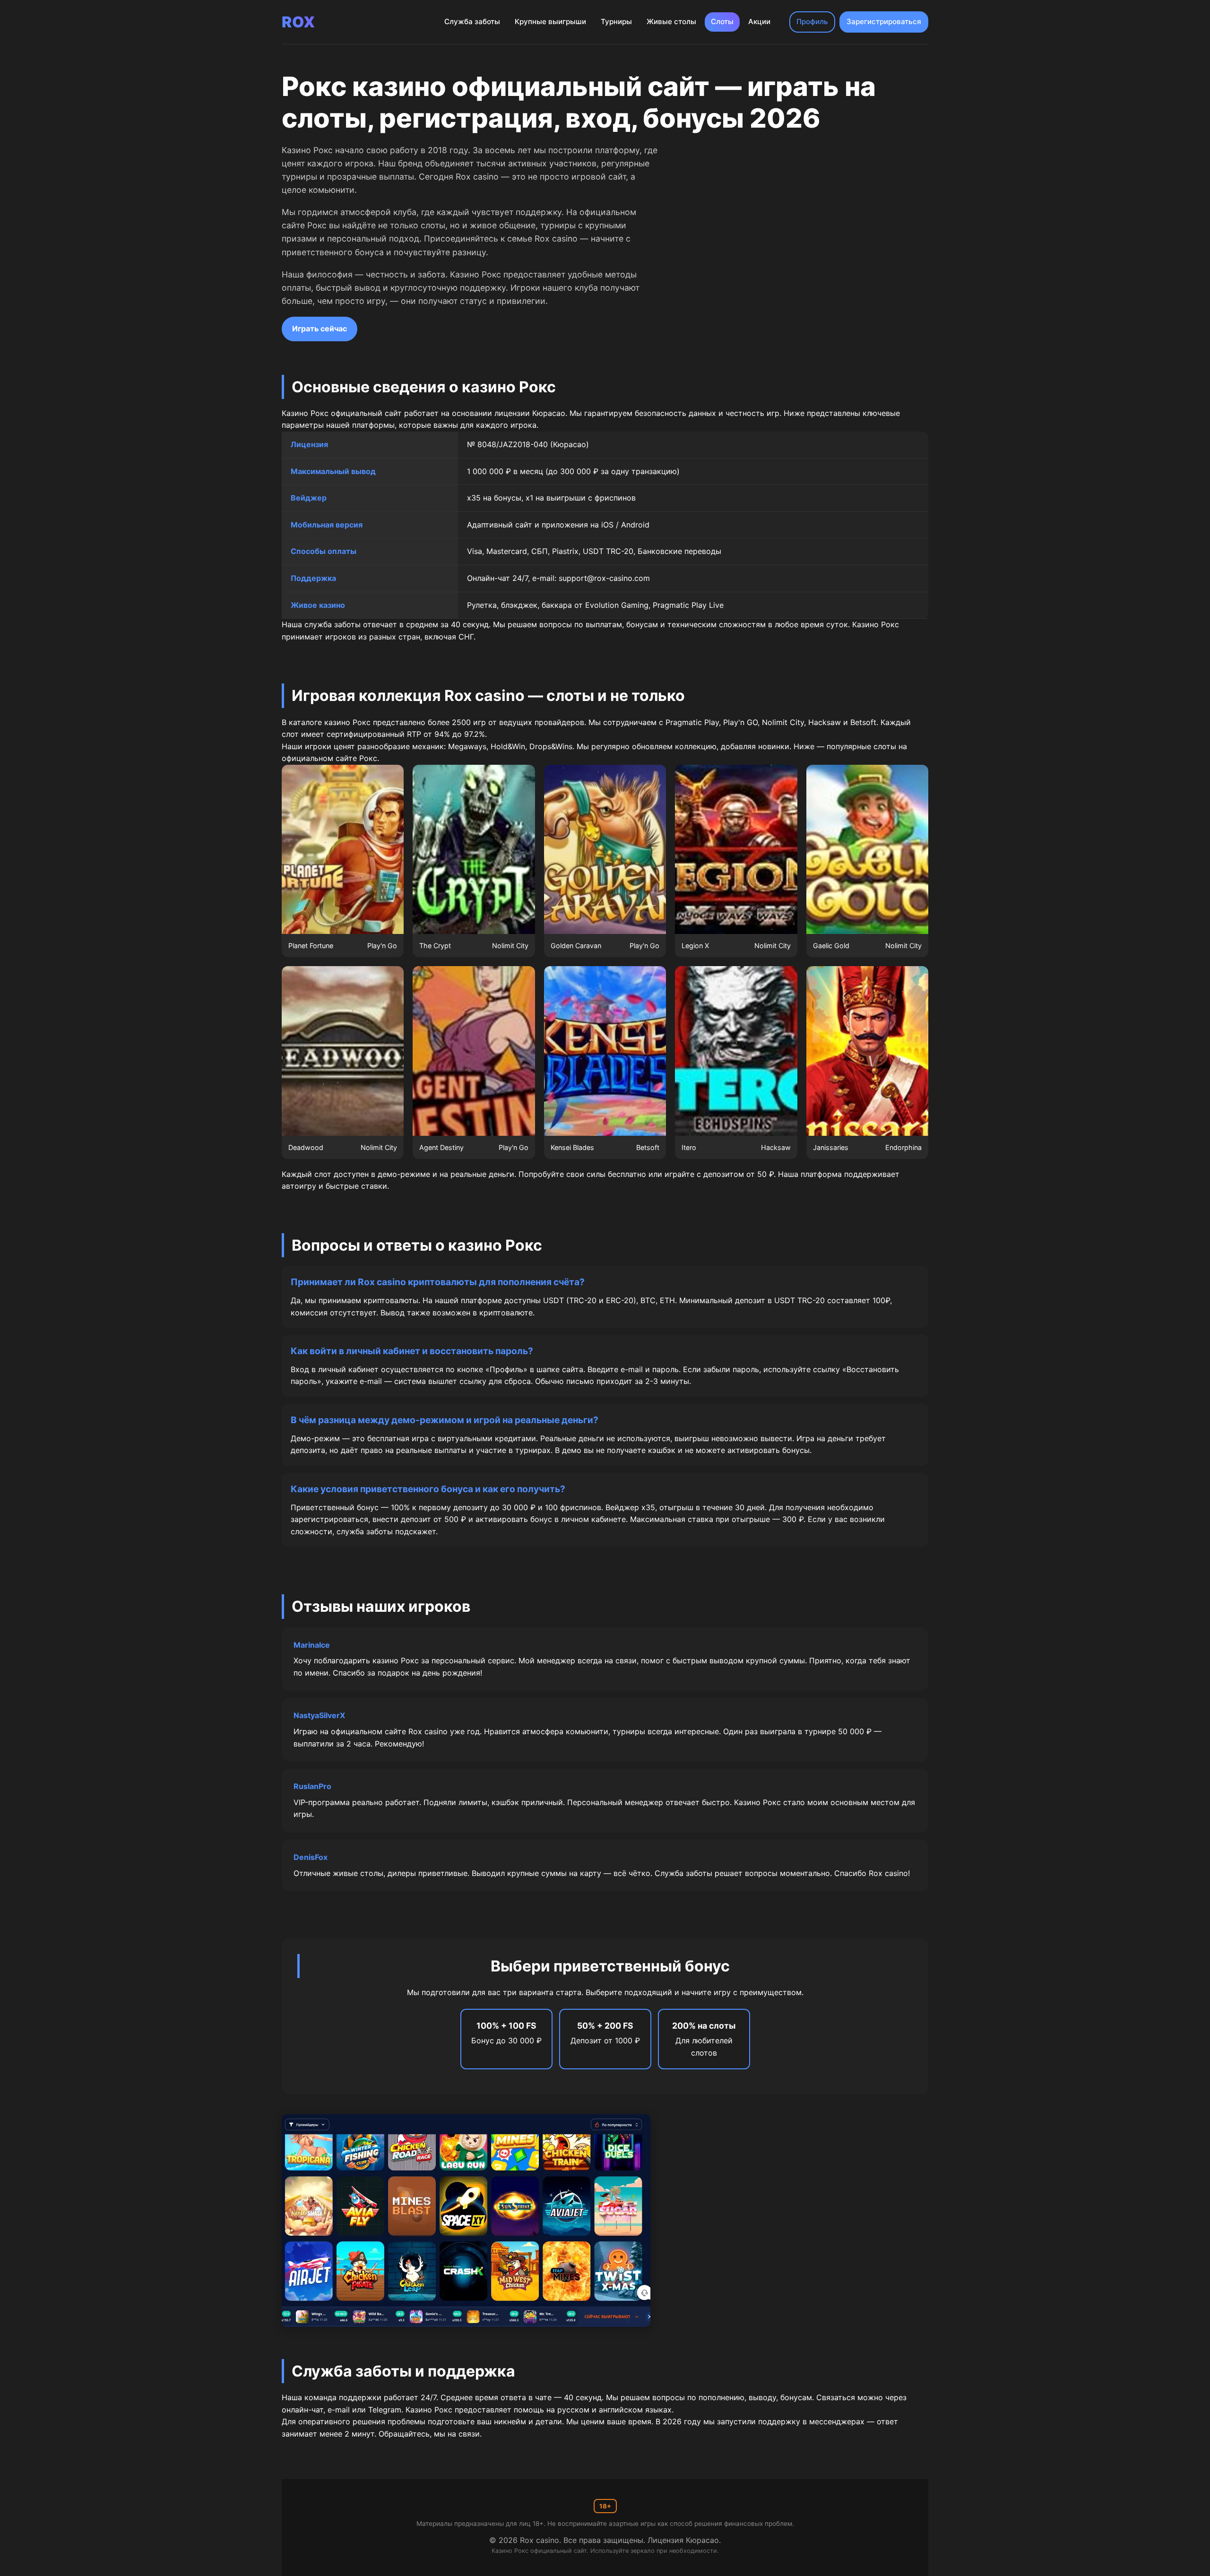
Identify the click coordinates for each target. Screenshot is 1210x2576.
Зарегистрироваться (884, 22)
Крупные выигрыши (550, 22)
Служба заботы (472, 22)
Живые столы (671, 22)
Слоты (722, 22)
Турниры (616, 22)
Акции (759, 22)
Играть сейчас (320, 328)
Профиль (812, 22)
